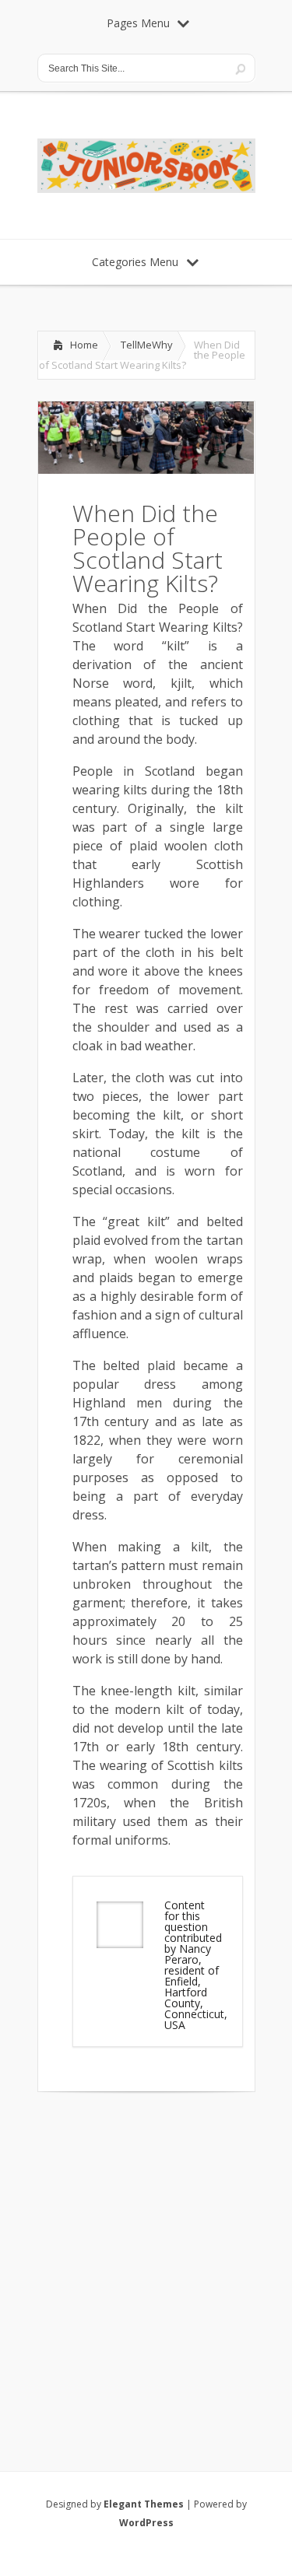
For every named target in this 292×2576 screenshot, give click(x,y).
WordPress (146, 2523)
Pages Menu (138, 23)
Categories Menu (135, 262)
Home (84, 345)
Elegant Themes (144, 2504)
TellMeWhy (147, 345)
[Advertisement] (146, 2261)
